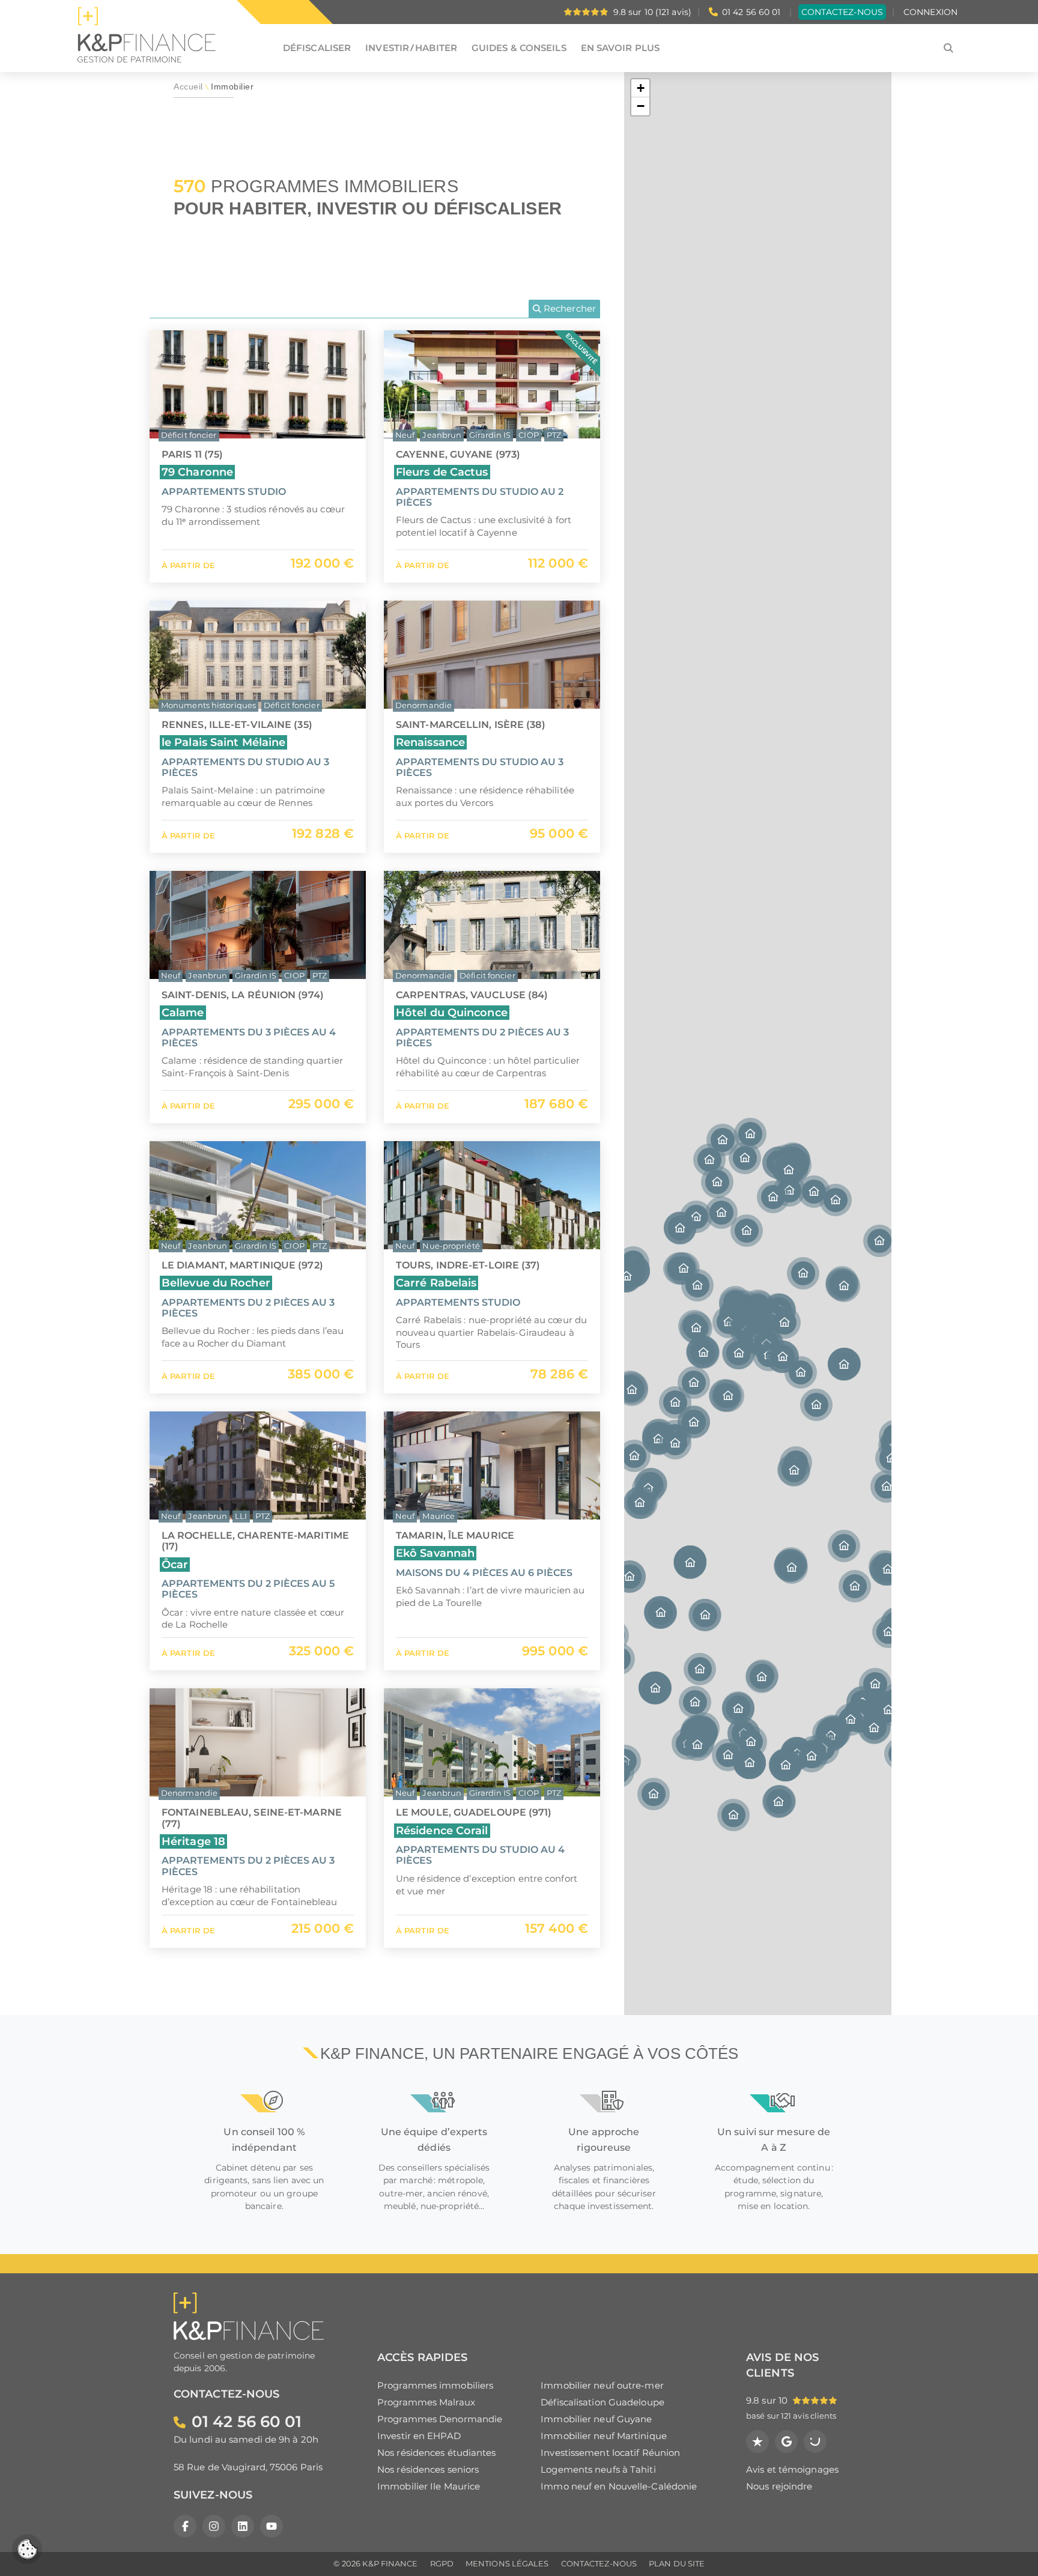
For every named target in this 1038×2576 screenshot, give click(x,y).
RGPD (442, 2564)
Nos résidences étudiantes (437, 2453)
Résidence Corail (442, 1830)
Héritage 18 (193, 1841)
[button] (844, 1365)
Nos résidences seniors (428, 2469)
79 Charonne (197, 472)
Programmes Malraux (426, 2402)
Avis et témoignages (792, 2469)
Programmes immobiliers (435, 2385)
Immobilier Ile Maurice (429, 2486)
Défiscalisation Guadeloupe (602, 2402)
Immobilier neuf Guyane (596, 2419)
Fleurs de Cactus (442, 472)
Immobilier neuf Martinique (604, 2436)
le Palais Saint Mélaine (223, 742)
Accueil (188, 87)
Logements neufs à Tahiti (598, 2469)
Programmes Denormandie (440, 2419)
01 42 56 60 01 (751, 12)
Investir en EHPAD (419, 2436)
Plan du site (677, 2564)
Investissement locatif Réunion (610, 2453)
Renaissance (430, 742)
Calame (183, 1012)
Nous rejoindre (779, 2486)
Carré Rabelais (436, 1283)
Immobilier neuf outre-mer (602, 2385)
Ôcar (175, 1564)
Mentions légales (507, 2564)
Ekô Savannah (435, 1553)
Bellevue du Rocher (216, 1283)
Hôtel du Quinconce (452, 1012)
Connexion (930, 12)
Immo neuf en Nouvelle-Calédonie (619, 2486)
